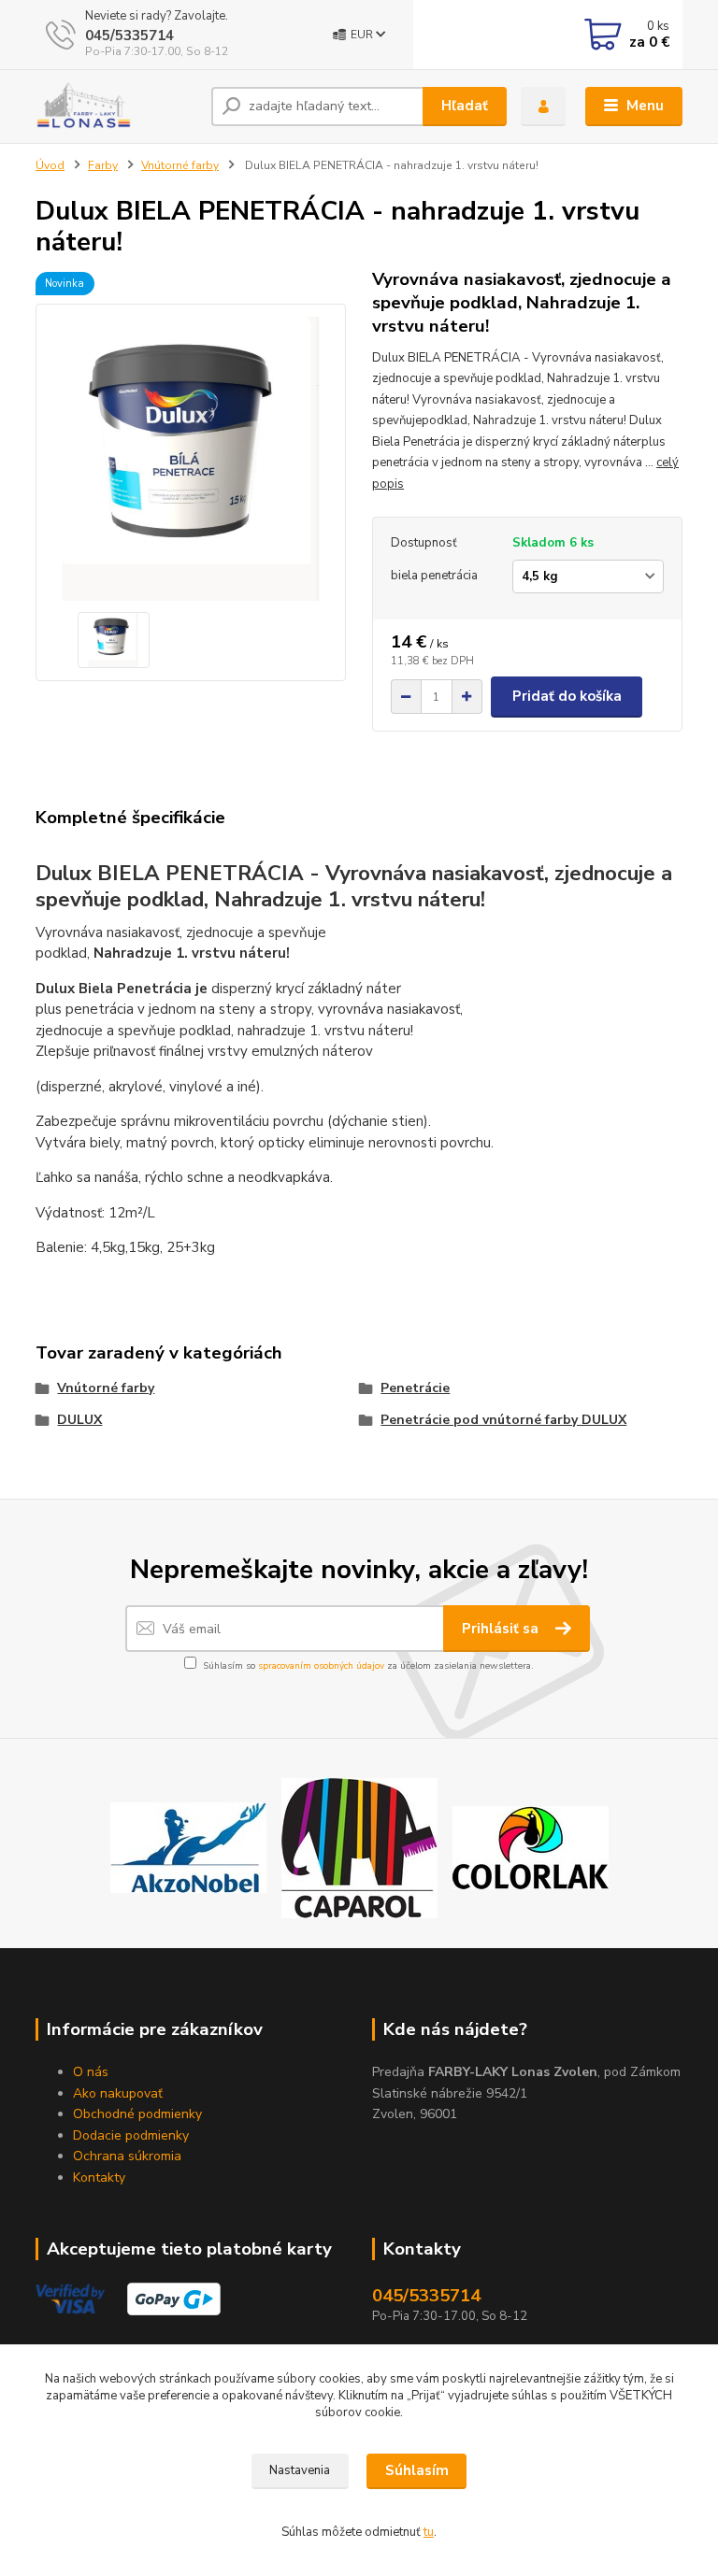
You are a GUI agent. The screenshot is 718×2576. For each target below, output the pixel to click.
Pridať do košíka (567, 696)
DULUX (79, 1420)
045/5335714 (129, 36)
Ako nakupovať (118, 2093)
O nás (91, 2072)
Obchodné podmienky (137, 2114)
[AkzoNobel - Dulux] (188, 1846)
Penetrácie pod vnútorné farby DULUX (503, 1420)
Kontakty (99, 2178)
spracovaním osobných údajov (321, 1666)
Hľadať (465, 106)
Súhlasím (417, 2470)
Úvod (50, 165)
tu (429, 2532)
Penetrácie (415, 1388)
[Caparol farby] (359, 1846)
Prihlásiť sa (502, 1629)
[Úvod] (116, 107)
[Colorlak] (531, 1846)
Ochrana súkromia (127, 2156)
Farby (103, 165)
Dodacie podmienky (131, 2135)
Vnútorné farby (180, 165)
